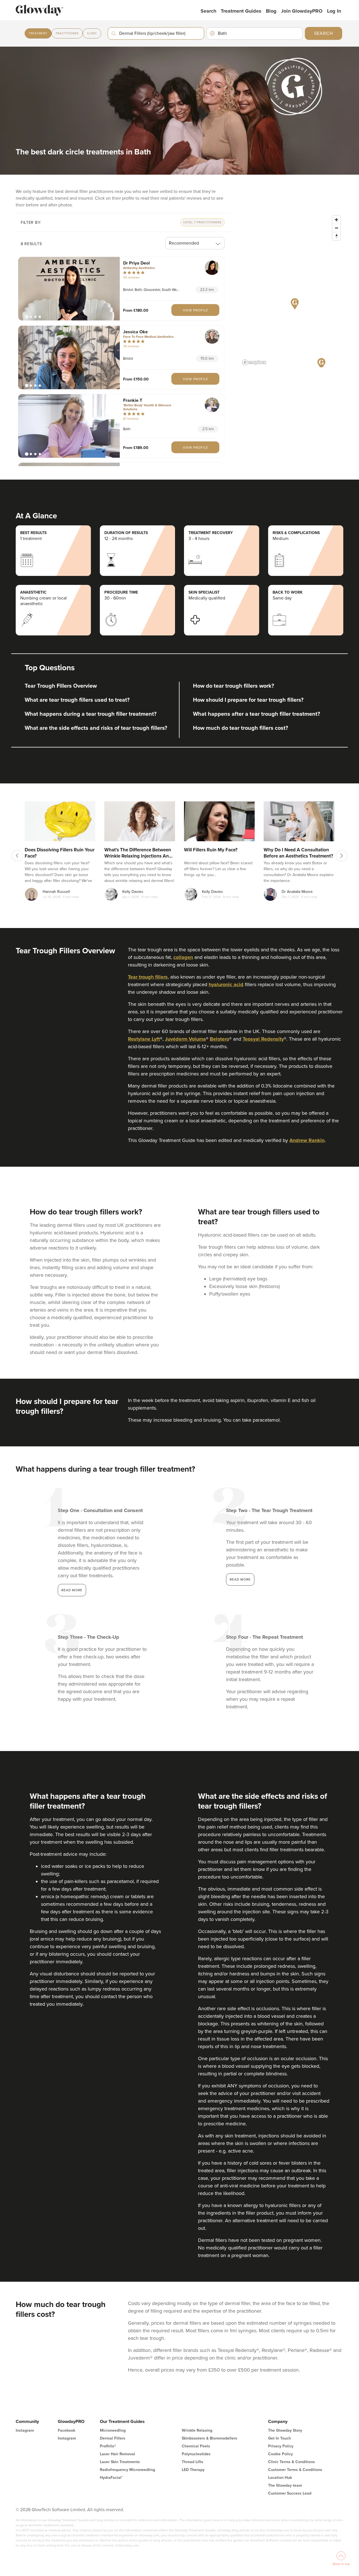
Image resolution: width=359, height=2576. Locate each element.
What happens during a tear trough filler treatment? (91, 714)
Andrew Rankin (307, 1140)
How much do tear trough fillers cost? (241, 728)
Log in (334, 11)
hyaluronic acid (226, 984)
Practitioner (67, 33)
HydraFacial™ (111, 2478)
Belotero (219, 1039)
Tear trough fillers (148, 977)
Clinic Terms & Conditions (292, 2462)
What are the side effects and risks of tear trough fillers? (96, 728)
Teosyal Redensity (263, 1039)
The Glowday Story (285, 2430)
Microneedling (113, 2430)
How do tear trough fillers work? (233, 686)
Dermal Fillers (113, 2438)
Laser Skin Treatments (120, 2462)
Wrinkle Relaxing (197, 2430)
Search (208, 11)
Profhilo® (108, 2446)
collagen (183, 957)
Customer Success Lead (290, 2493)
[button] (69, 289)
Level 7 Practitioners (202, 222)
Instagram (25, 2430)
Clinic (92, 33)
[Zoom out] (336, 228)
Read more (72, 1590)
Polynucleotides (196, 2454)
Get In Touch (279, 2438)
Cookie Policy (280, 2454)
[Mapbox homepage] (254, 362)
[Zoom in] (336, 220)
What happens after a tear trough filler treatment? (256, 714)
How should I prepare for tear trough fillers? (248, 700)
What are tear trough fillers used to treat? (77, 700)
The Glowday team (285, 2485)
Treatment (38, 33)
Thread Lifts (193, 2462)
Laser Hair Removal (118, 2454)
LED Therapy (193, 2470)
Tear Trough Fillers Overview (61, 686)
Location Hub (280, 2478)
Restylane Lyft (144, 1039)
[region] (292, 290)
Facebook (66, 2430)
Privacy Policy (281, 2446)
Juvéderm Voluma (185, 1039)
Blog (271, 11)
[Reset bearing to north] (336, 236)
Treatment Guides (241, 11)
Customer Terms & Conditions (295, 2470)
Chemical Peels (196, 2446)
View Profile (195, 310)
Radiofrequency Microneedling (127, 2470)
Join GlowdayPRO (302, 11)
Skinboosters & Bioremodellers (210, 2438)
